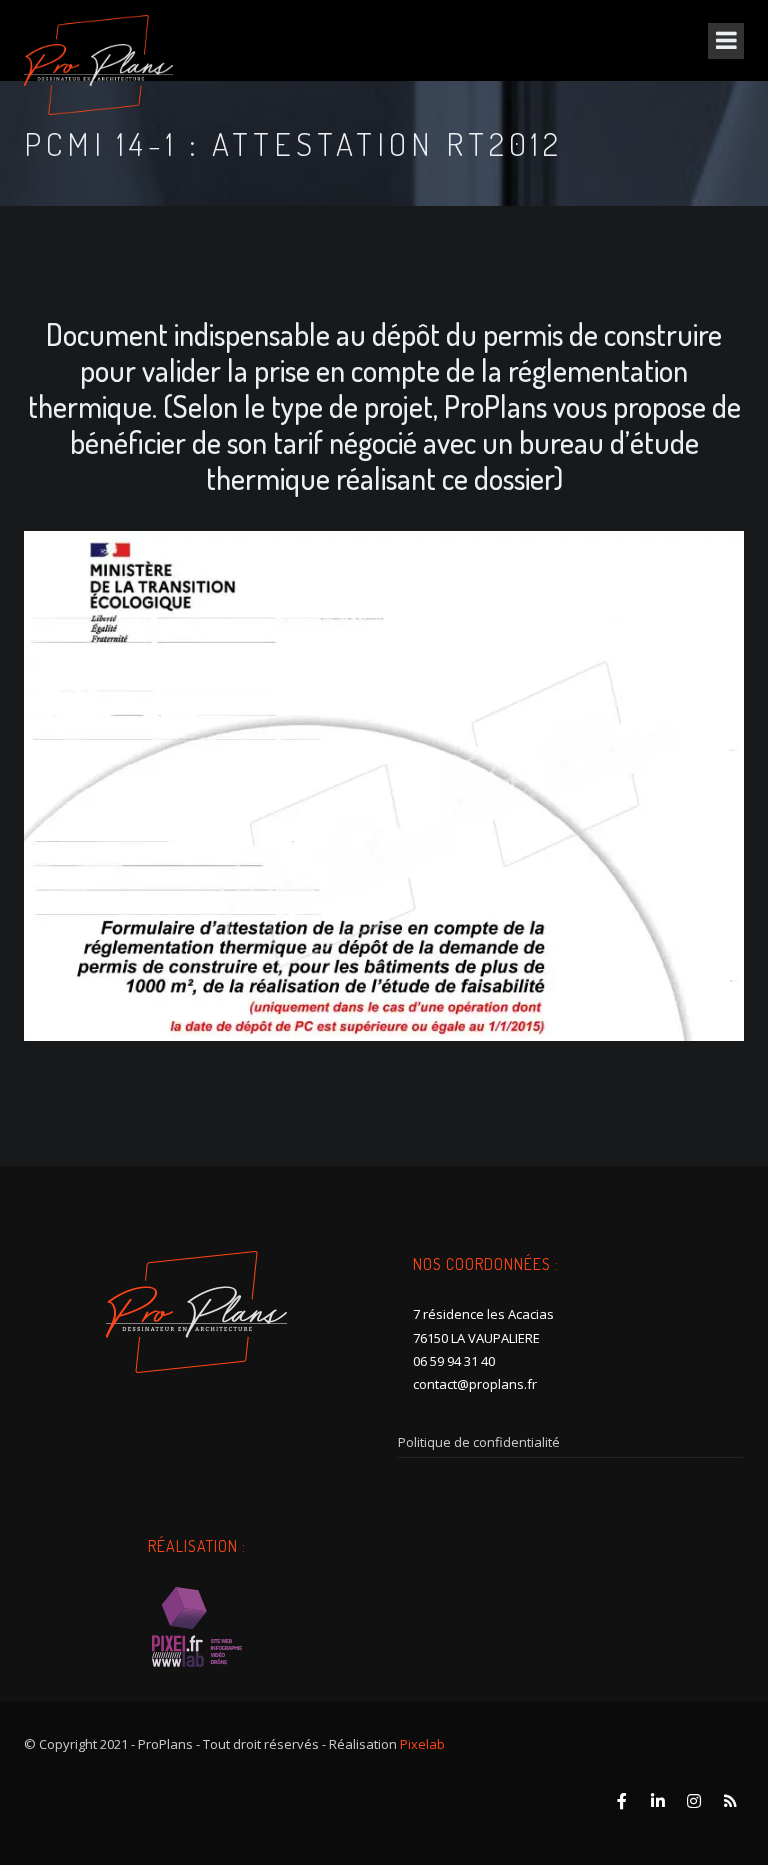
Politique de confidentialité (479, 1442)
